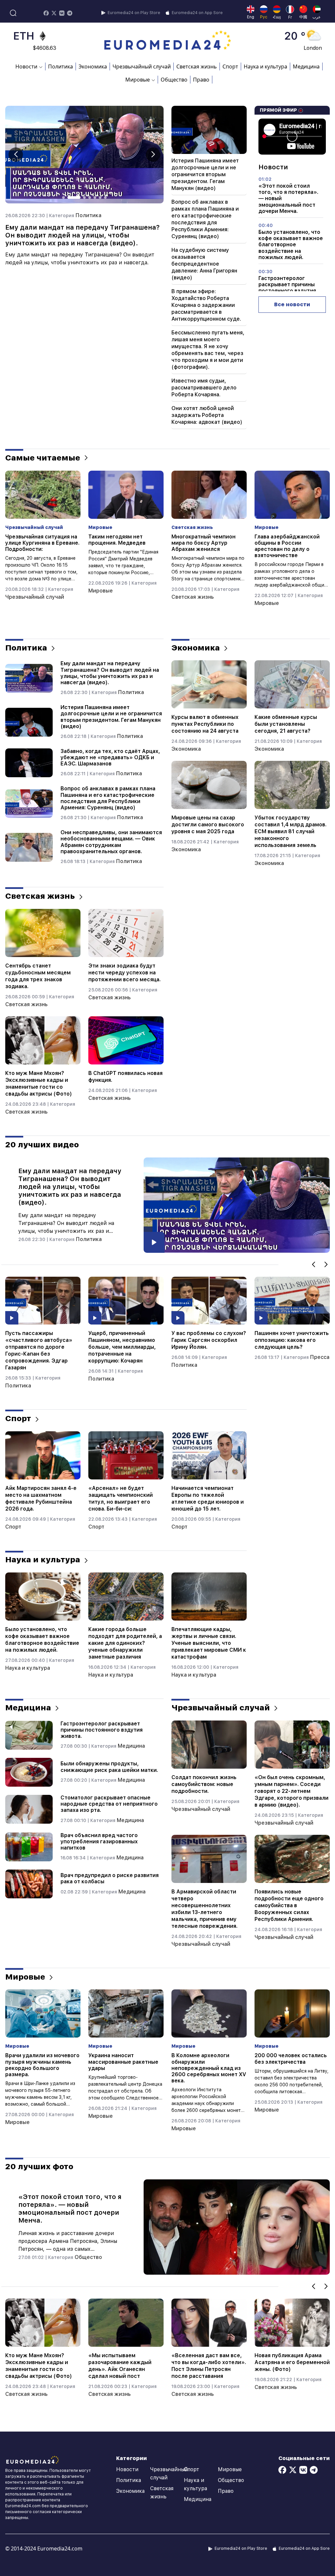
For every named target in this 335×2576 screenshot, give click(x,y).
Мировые (18, 591)
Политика (61, 66)
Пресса (154, 1357)
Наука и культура (265, 66)
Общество (174, 80)
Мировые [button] (138, 80)
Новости (127, 2469)
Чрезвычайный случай (142, 66)
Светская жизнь (197, 66)
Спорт (230, 66)
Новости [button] (26, 66)
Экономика (93, 66)
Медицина (306, 66)
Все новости (292, 304)
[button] (153, 155)
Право (201, 80)
